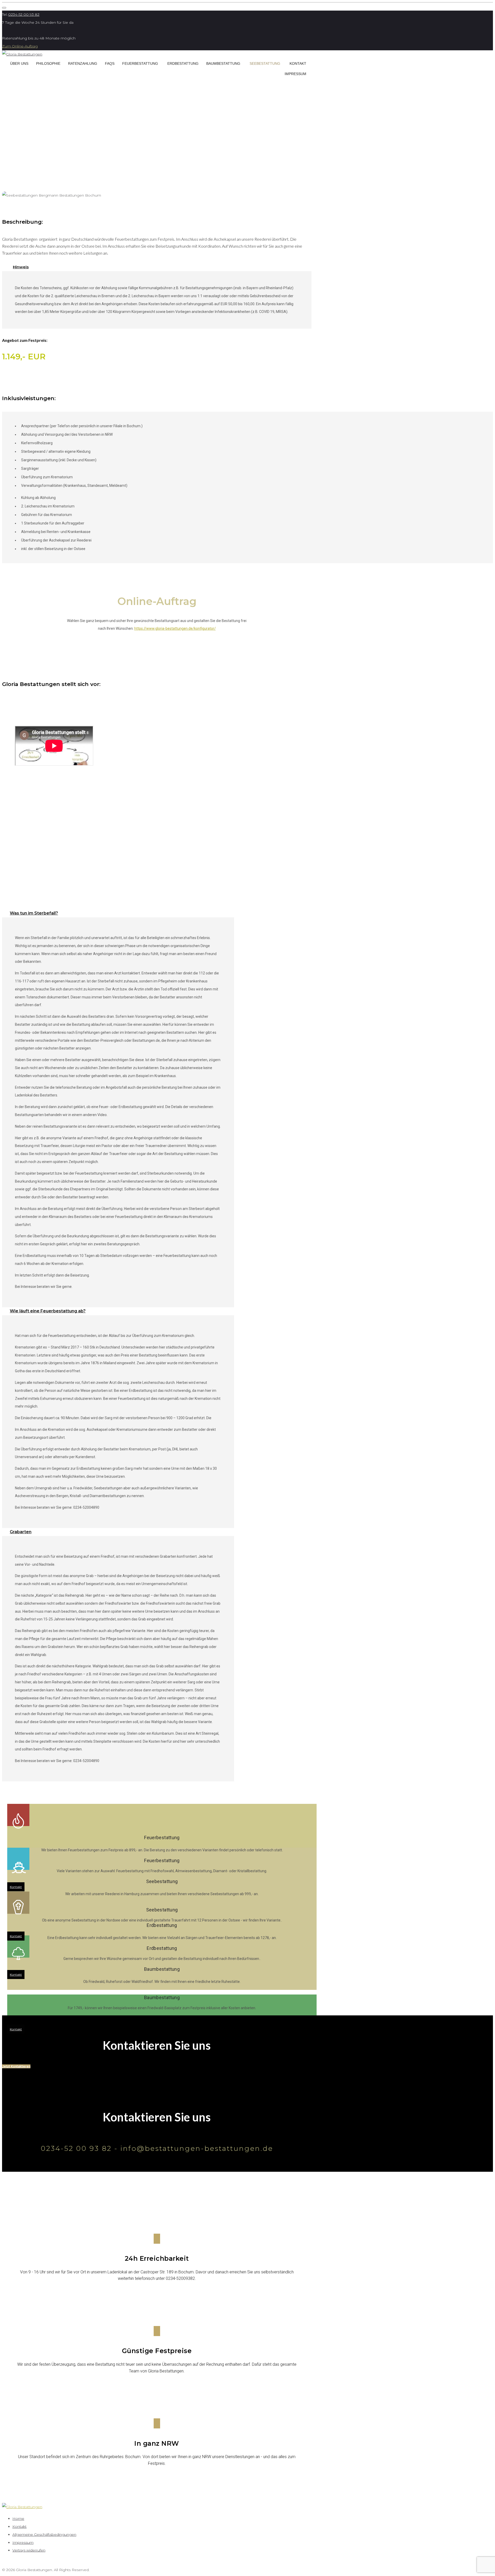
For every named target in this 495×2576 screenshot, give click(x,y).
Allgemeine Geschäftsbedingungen (44, 2534)
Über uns (19, 63)
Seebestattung (265, 63)
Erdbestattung (183, 63)
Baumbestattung (223, 63)
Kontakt (298, 63)
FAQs (110, 63)
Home (18, 2518)
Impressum (295, 74)
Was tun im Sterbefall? (34, 913)
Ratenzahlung (83, 63)
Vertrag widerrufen (29, 2550)
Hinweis (21, 267)
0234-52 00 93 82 (24, 14)
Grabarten (21, 1532)
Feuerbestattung (140, 63)
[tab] (157, 267)
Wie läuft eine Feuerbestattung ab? (48, 1311)
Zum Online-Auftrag (20, 46)
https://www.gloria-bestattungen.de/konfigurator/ (175, 628)
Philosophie (48, 63)
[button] (16, 2066)
